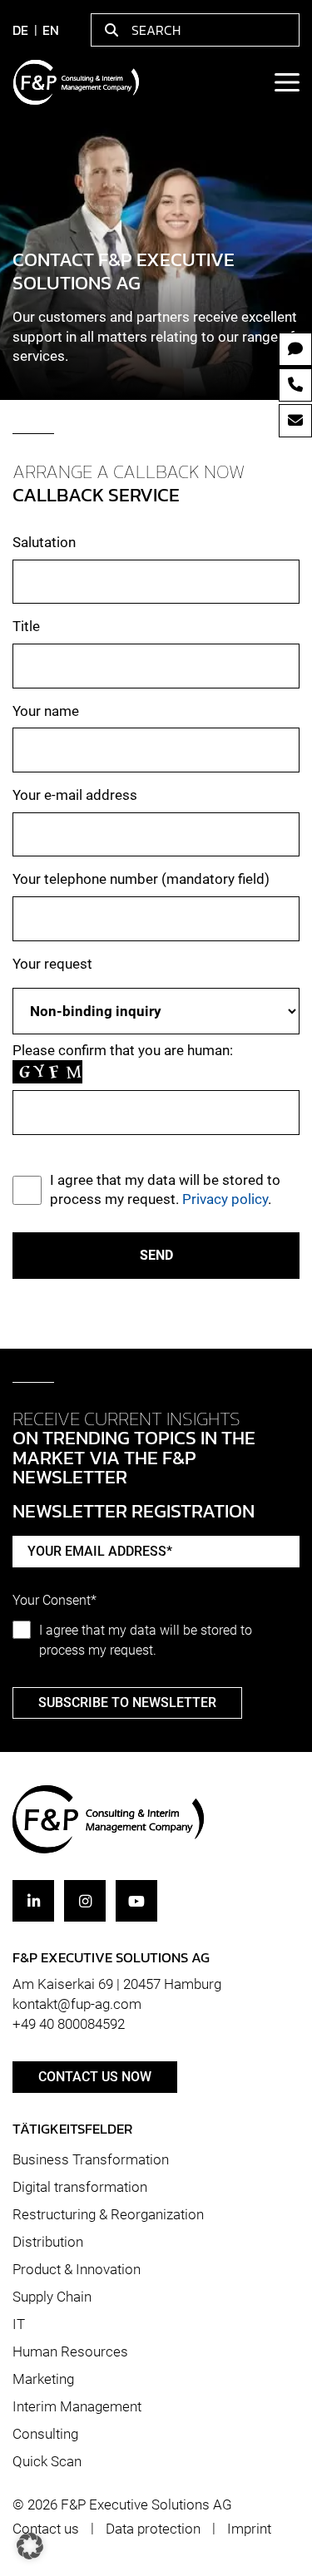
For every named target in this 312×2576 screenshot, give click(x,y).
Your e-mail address (75, 795)
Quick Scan (47, 2461)
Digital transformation (80, 2187)
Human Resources (70, 2351)
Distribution (48, 2242)
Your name (46, 711)
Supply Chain (52, 2297)
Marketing (43, 2379)
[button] (30, 2546)
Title (26, 626)
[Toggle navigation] (286, 82)
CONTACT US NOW (95, 2077)
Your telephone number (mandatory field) (141, 879)
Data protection (153, 2529)
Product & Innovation (77, 2269)
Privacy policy (225, 1199)
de (20, 30)
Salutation (44, 542)
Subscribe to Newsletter (127, 1703)
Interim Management (77, 2406)
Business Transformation (91, 2159)
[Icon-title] (33, 1901)
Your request (52, 964)
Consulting (45, 2434)
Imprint (249, 2529)
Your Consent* (54, 1601)
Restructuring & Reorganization (108, 2214)
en (51, 30)
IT (19, 2324)
